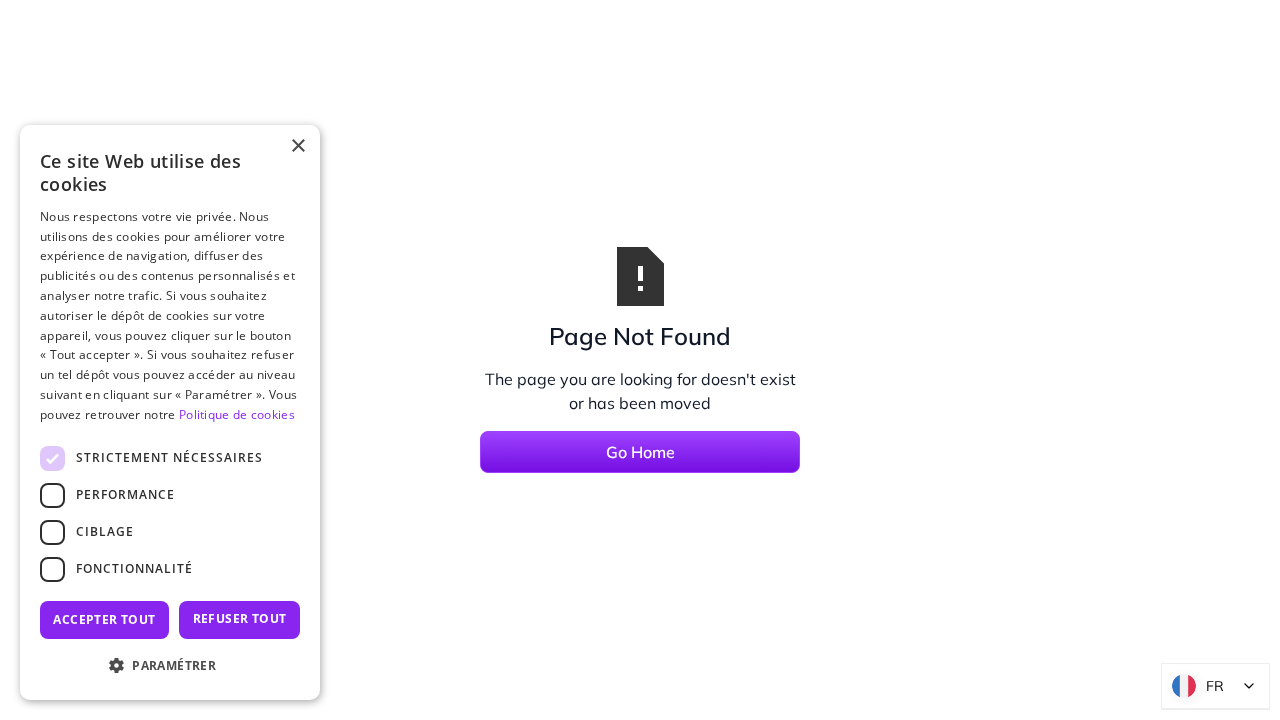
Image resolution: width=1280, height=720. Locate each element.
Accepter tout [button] (104, 619)
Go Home (640, 452)
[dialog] (170, 412)
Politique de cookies (237, 414)
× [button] (297, 146)
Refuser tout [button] (240, 618)
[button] (170, 666)
